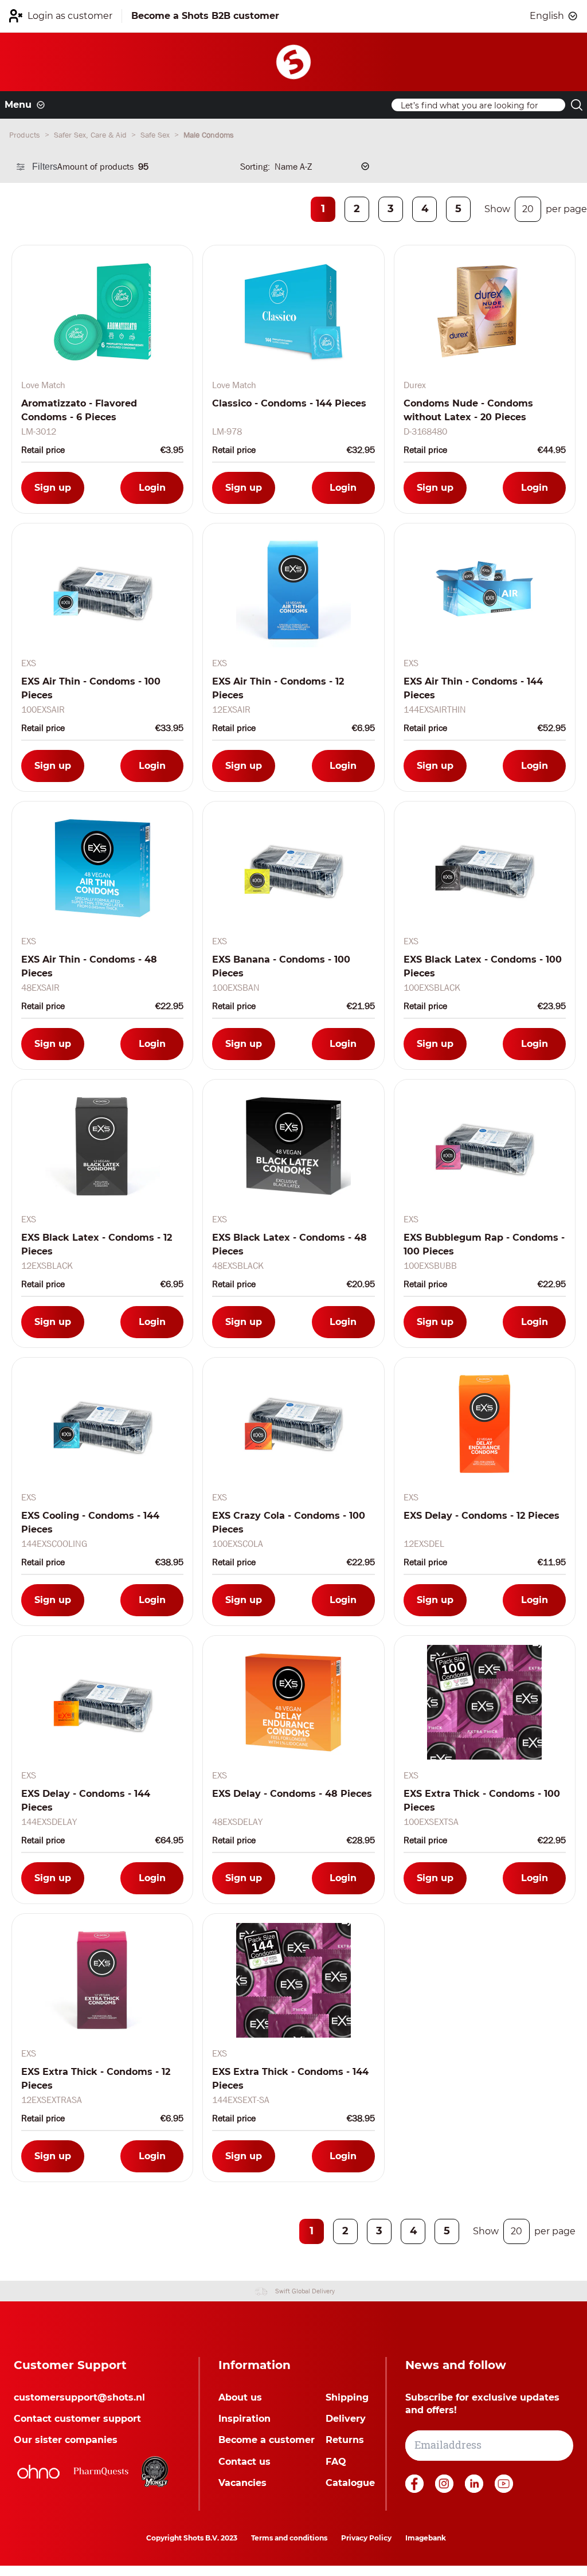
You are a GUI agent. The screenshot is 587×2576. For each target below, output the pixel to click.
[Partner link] (38, 2472)
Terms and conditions (289, 2538)
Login (152, 488)
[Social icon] (416, 2490)
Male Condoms (209, 135)
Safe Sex (156, 135)
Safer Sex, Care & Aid (91, 135)
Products (26, 135)
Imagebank (426, 2538)
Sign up (53, 488)
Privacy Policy (366, 2538)
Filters (45, 167)
